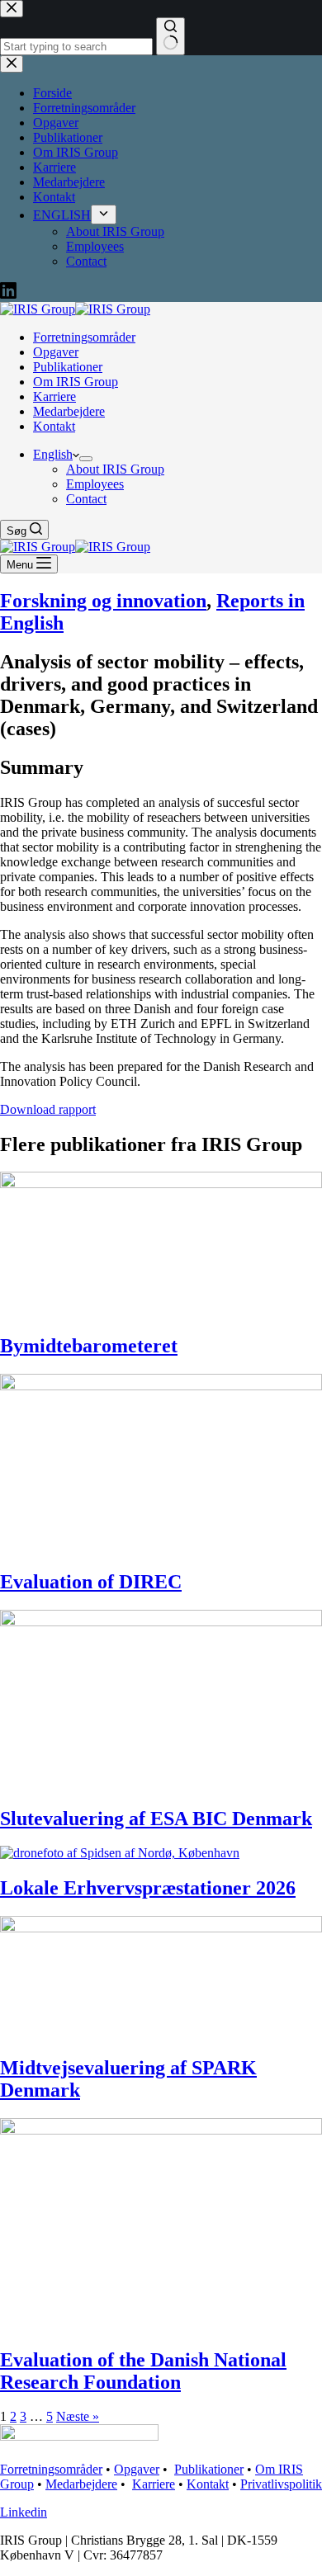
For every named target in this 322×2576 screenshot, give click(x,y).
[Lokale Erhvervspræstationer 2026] (120, 1853)
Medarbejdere (69, 411)
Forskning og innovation (103, 601)
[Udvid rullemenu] (86, 459)
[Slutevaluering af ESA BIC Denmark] (161, 1622)
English (53, 454)
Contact (86, 499)
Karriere (54, 396)
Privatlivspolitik (281, 2484)
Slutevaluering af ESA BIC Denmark (156, 1819)
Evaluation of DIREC (91, 1582)
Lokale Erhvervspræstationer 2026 (148, 1888)
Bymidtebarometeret (89, 1346)
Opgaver (56, 352)
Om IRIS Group (76, 382)
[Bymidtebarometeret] (161, 1184)
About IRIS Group (115, 469)
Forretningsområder (84, 337)
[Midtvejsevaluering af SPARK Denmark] (161, 1928)
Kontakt (54, 426)
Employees (95, 484)
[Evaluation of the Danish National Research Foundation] (161, 2130)
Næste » (78, 2416)
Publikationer (68, 367)
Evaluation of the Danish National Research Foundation (143, 2371)
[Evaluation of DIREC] (161, 1386)
